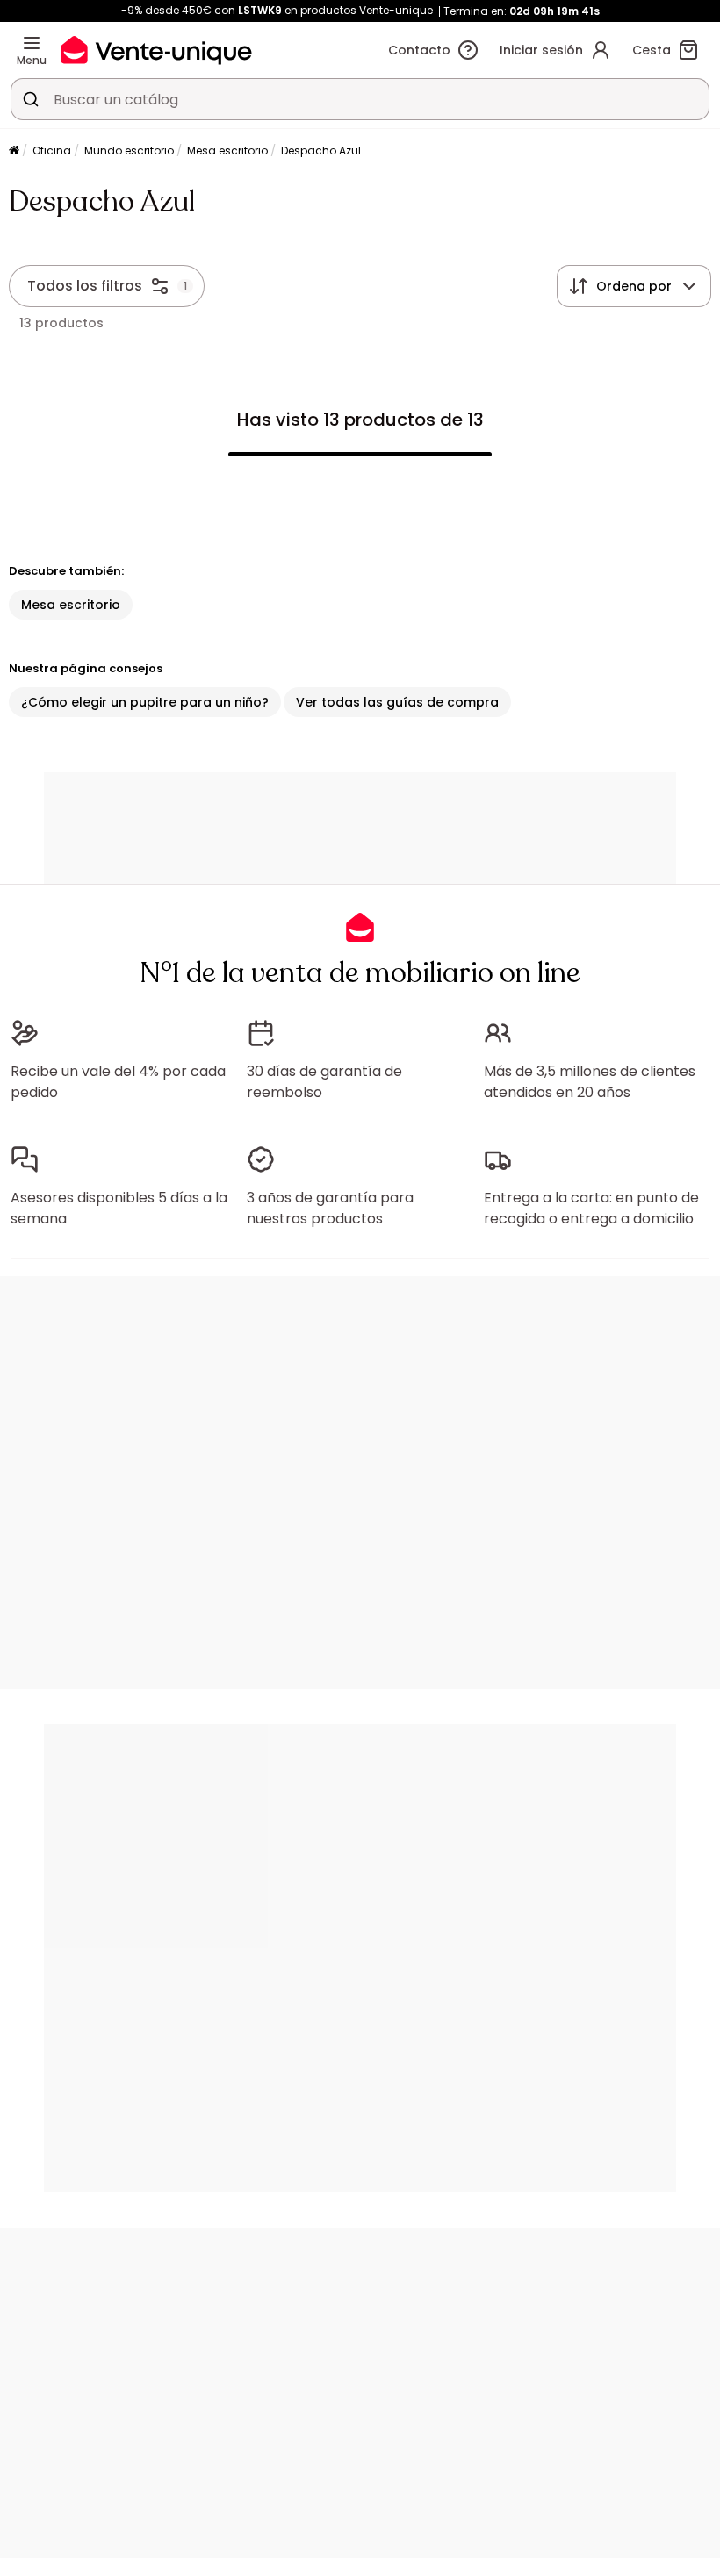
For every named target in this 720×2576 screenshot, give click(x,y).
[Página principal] (14, 151)
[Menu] (32, 43)
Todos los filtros (85, 286)
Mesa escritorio (227, 151)
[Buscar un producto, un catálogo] (31, 99)
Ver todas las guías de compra (397, 702)
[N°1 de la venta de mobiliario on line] (156, 50)
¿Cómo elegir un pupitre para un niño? (145, 702)
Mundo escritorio (129, 151)
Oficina (52, 151)
